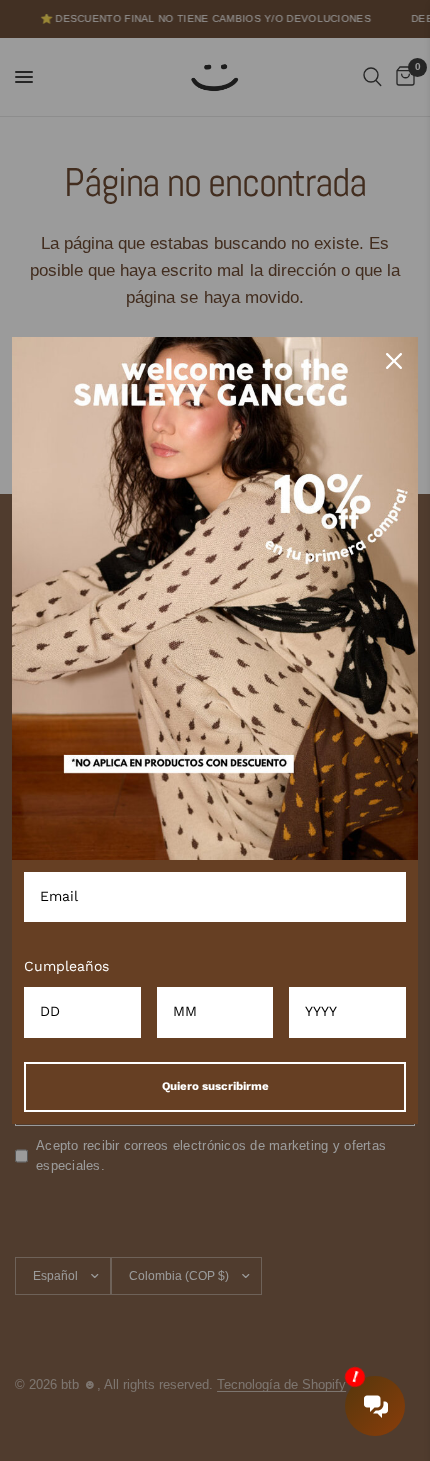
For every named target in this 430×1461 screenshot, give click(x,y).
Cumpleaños (66, 966)
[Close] (394, 361)
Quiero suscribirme (215, 1086)
